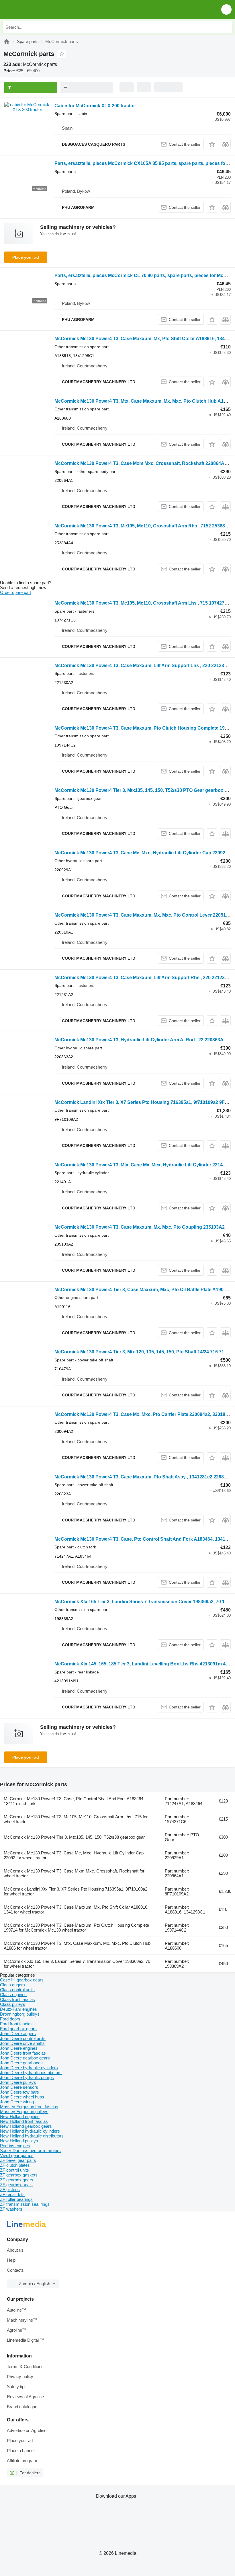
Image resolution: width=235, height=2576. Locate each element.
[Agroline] (7, 41)
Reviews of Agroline (25, 2397)
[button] (226, 9)
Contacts (15, 2270)
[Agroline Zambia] (37, 9)
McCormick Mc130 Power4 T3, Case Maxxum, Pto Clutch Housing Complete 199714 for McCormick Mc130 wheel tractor (76, 1928)
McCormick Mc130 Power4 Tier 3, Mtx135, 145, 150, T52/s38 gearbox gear (74, 1837)
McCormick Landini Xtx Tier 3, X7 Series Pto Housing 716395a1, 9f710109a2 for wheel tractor (76, 1891)
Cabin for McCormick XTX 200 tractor (95, 106)
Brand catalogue (22, 2407)
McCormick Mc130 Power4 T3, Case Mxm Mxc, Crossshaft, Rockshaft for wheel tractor (74, 1873)
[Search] (227, 27)
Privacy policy (20, 2377)
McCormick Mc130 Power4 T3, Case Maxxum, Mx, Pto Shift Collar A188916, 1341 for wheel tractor (76, 1909)
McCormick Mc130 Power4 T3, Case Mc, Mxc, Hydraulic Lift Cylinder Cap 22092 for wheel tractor (74, 1855)
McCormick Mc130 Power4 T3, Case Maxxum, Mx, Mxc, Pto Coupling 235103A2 (140, 1227)
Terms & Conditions (25, 2366)
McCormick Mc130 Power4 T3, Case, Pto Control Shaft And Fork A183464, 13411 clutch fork (74, 1801)
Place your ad (26, 257)
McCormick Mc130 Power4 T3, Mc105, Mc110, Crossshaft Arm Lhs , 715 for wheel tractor (76, 1819)
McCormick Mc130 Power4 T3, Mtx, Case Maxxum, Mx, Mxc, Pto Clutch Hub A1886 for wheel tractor (77, 1946)
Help (11, 2260)
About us (15, 2250)
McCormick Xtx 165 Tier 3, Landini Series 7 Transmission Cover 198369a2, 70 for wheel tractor (77, 1964)
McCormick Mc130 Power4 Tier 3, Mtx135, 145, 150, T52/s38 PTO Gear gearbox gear (144, 790)
